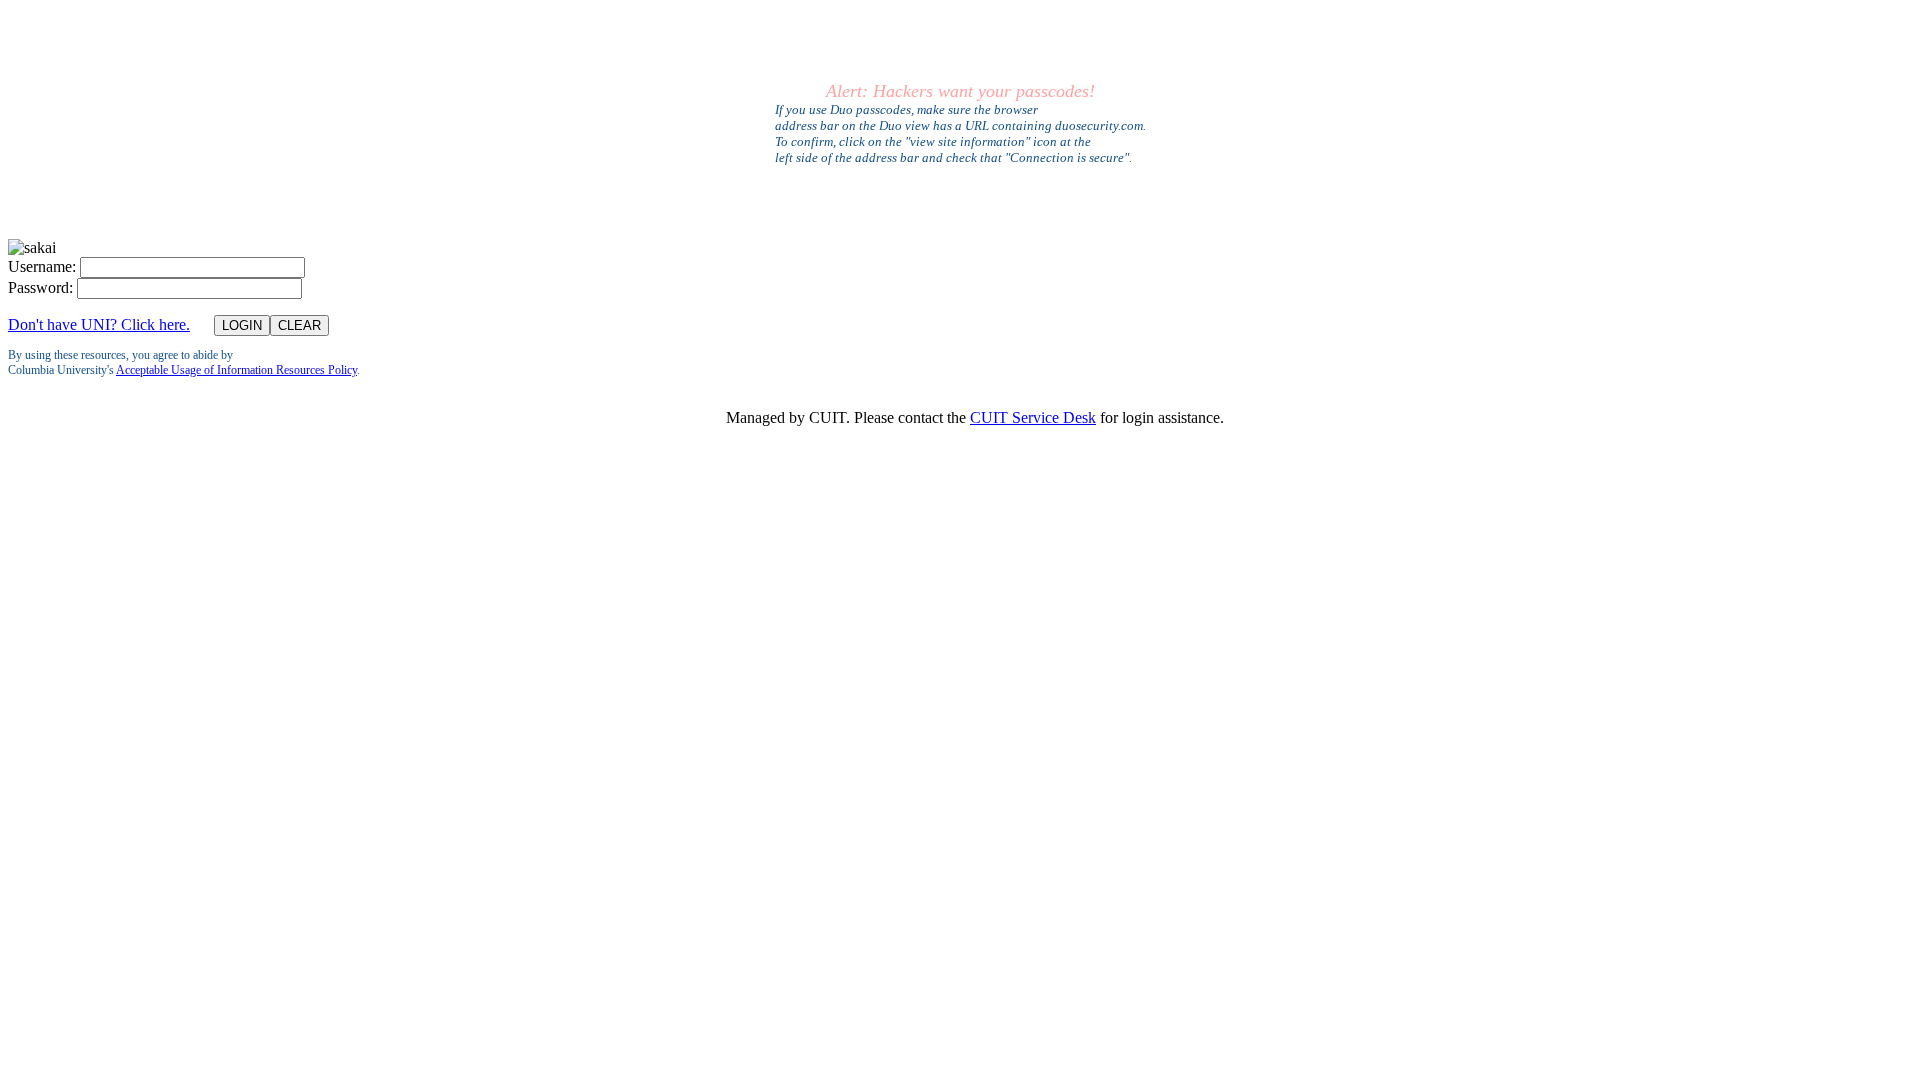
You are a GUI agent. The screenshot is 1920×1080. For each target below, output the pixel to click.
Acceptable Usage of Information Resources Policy (236, 370)
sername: (42, 266)
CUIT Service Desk (1033, 417)
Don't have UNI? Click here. (99, 324)
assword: (40, 287)
